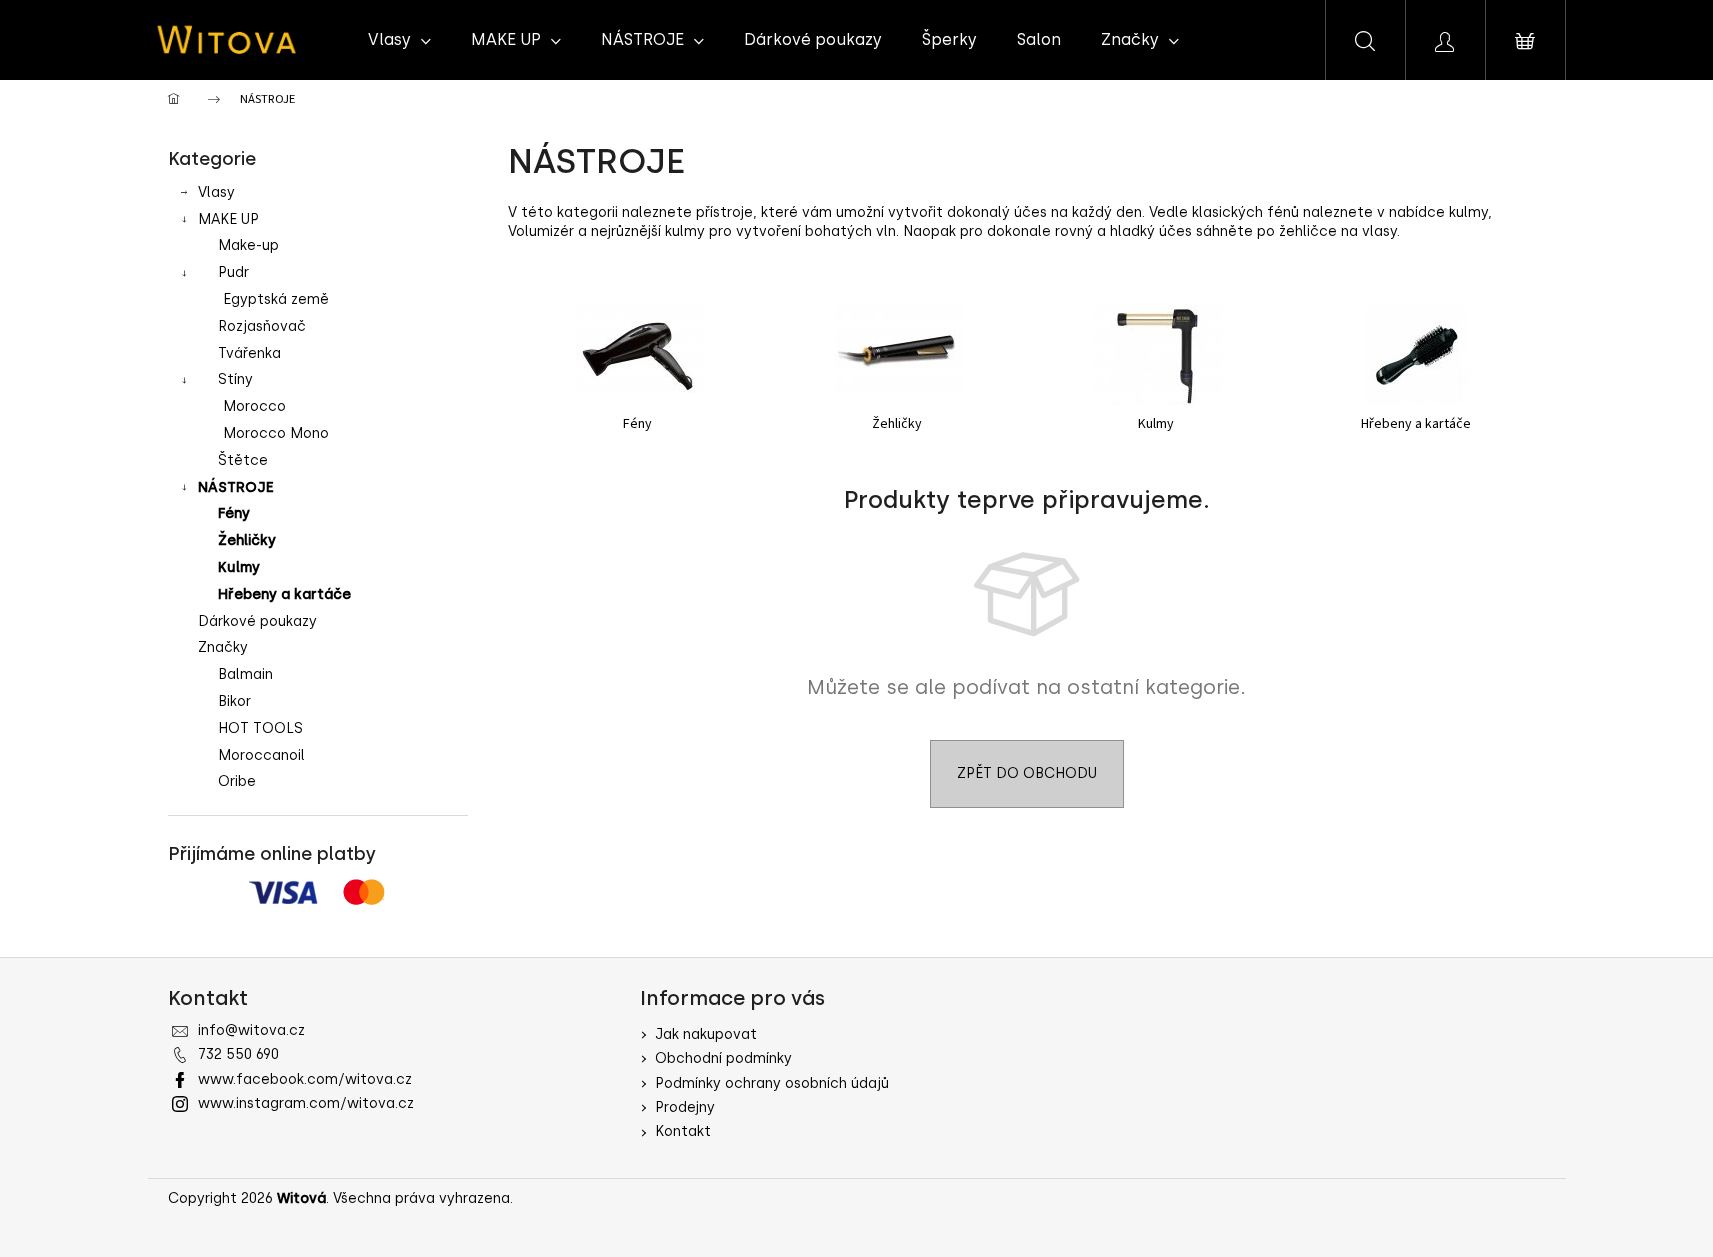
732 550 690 (238, 1054)
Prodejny (685, 1107)
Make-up (248, 245)
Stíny (235, 379)
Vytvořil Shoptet (1488, 1198)
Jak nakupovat (706, 1034)
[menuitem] (399, 40)
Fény (234, 513)
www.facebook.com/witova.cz (305, 1079)
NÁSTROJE (236, 487)
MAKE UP (228, 219)
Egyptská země (276, 299)
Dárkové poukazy (257, 621)
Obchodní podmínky (723, 1058)
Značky (223, 647)
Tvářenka (249, 353)
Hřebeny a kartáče (284, 594)
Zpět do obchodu (1027, 773)
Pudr (233, 272)
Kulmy (239, 567)
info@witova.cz (251, 1030)
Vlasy (216, 192)
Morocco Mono (276, 433)
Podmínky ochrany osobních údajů (772, 1083)
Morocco (254, 406)
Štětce (243, 460)
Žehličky (247, 540)
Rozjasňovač (262, 326)
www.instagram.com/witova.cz (306, 1103)
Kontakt (683, 1131)
